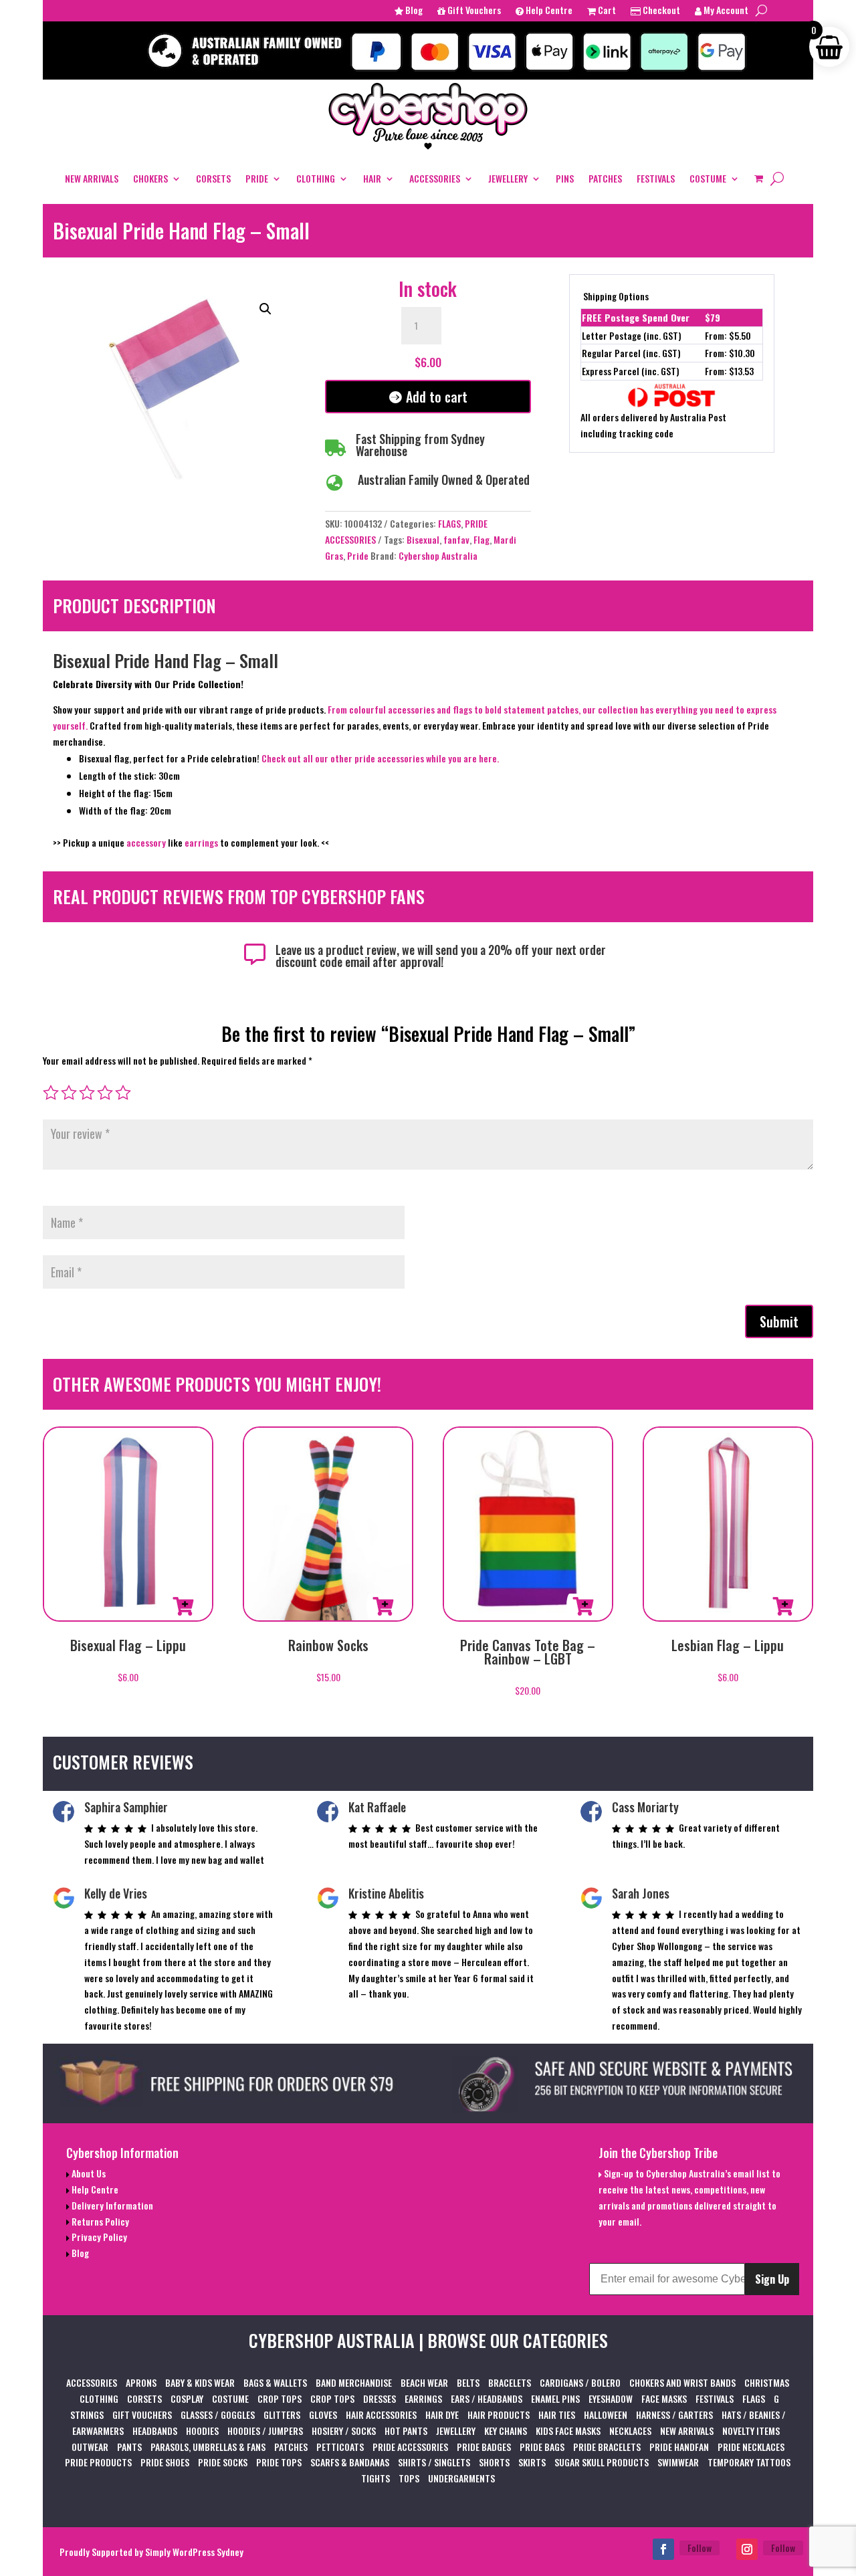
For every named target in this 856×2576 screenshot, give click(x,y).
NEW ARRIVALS (92, 178)
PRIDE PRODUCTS (98, 2462)
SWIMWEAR (678, 2462)
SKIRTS (532, 2462)
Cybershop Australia (438, 555)
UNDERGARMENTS (461, 2478)
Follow (700, 2548)
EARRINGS (423, 2398)
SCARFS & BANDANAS (350, 2462)
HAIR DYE (442, 2414)
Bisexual (423, 539)
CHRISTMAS (767, 2382)
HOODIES (202, 2431)
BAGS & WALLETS (275, 2382)
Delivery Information (111, 2205)
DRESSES (380, 2398)
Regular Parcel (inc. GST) (631, 353)
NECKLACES (630, 2431)
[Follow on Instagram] (747, 2549)
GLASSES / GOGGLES (218, 2414)
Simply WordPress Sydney (194, 2552)
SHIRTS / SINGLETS (434, 2462)
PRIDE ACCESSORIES (410, 2447)
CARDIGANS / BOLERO (580, 2382)
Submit (779, 1321)
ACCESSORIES (435, 178)
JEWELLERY (508, 178)
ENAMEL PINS (555, 2398)
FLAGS (449, 523)
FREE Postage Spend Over (636, 317)
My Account (725, 11)
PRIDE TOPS (279, 2462)
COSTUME (708, 178)
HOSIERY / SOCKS (344, 2431)
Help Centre (548, 11)
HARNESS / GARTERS (674, 2414)
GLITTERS (282, 2414)
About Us (88, 2173)
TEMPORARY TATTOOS (749, 2462)
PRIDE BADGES (484, 2447)
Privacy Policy (98, 2237)
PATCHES (605, 178)
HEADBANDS (155, 2431)
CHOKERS (150, 178)
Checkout (660, 11)
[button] (265, 309)
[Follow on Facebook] (663, 2549)
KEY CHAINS (506, 2431)
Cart (606, 11)
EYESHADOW (611, 2398)
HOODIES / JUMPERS (265, 2431)
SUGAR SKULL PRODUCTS (602, 2462)
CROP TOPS (280, 2398)
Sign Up (772, 2279)
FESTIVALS (656, 178)
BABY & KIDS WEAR (200, 2382)
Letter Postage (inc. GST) (632, 335)
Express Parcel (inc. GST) (631, 371)
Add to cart (437, 397)
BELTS (468, 2382)
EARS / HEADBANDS (487, 2398)
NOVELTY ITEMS (751, 2431)
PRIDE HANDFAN (679, 2447)
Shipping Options (616, 296)
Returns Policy (99, 2221)
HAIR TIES (557, 2414)
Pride (358, 555)
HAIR (372, 178)
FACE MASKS (664, 2398)
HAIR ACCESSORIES (381, 2414)
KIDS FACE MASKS (568, 2431)
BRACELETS (510, 2382)
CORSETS (213, 178)
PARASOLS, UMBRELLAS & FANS (208, 2447)
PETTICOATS (340, 2447)
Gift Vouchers (473, 11)
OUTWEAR (90, 2447)
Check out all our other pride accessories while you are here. (380, 758)
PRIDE (257, 178)
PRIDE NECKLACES (751, 2447)
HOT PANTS (406, 2431)
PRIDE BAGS (542, 2447)
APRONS (141, 2382)
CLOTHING (316, 178)
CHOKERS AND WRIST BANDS (682, 2382)
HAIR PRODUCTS (499, 2414)
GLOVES (323, 2414)
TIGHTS (376, 2478)
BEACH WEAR (424, 2382)
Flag (481, 539)
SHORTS (494, 2462)
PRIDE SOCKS (223, 2462)
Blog (413, 11)
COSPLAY (187, 2398)
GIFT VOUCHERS (142, 2414)
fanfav (456, 539)
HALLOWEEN (606, 2414)
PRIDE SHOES (165, 2462)
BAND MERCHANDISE (354, 2382)
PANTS (129, 2447)
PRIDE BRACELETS (607, 2447)
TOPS (409, 2478)
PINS (565, 178)
